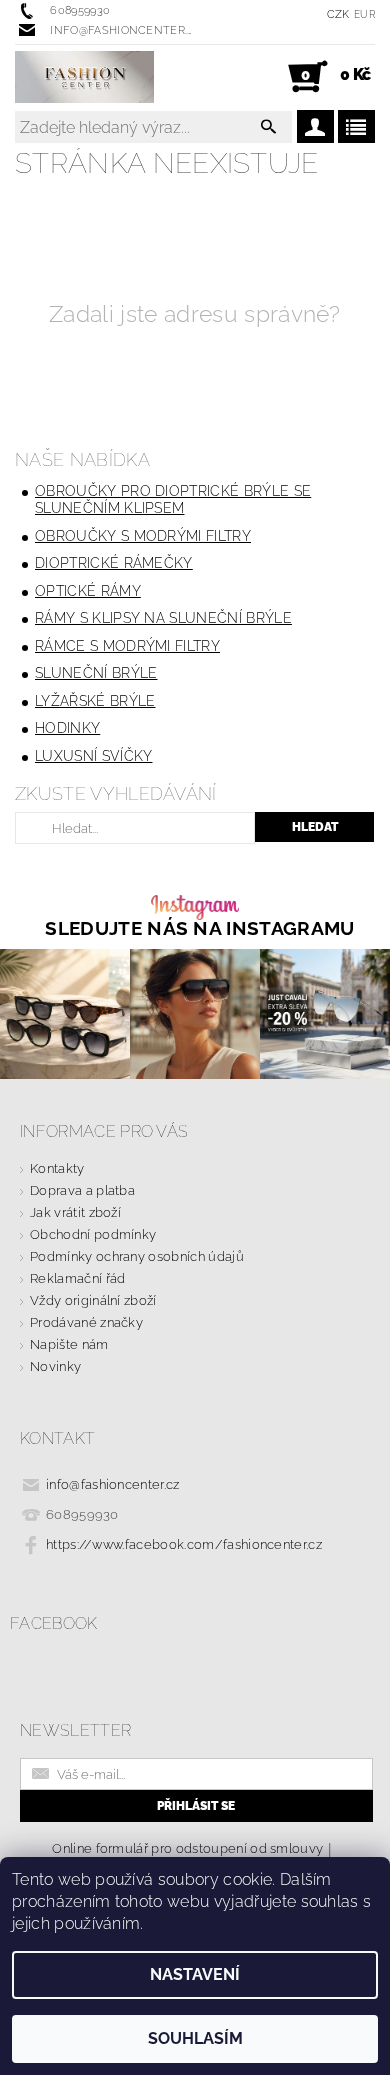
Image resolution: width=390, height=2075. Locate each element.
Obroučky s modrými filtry (143, 536)
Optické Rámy (88, 591)
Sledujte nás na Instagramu (199, 928)
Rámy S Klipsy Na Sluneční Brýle (163, 618)
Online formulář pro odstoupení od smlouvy (187, 1849)
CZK (338, 14)
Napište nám (69, 1344)
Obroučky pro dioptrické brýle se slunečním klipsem (173, 500)
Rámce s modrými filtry (127, 646)
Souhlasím (195, 2038)
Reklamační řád (77, 1278)
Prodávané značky (86, 1322)
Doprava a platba (82, 1190)
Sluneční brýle (96, 673)
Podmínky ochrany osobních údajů (137, 1256)
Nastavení (195, 1974)
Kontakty (57, 1168)
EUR (364, 14)
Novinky (55, 1366)
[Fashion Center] (84, 77)
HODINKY (67, 728)
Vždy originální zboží (93, 1300)
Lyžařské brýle (95, 701)
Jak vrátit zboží (75, 1212)
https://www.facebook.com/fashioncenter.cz (184, 1544)
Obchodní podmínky (93, 1234)
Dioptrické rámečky (114, 563)
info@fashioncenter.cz (113, 1484)
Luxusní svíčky (93, 756)
